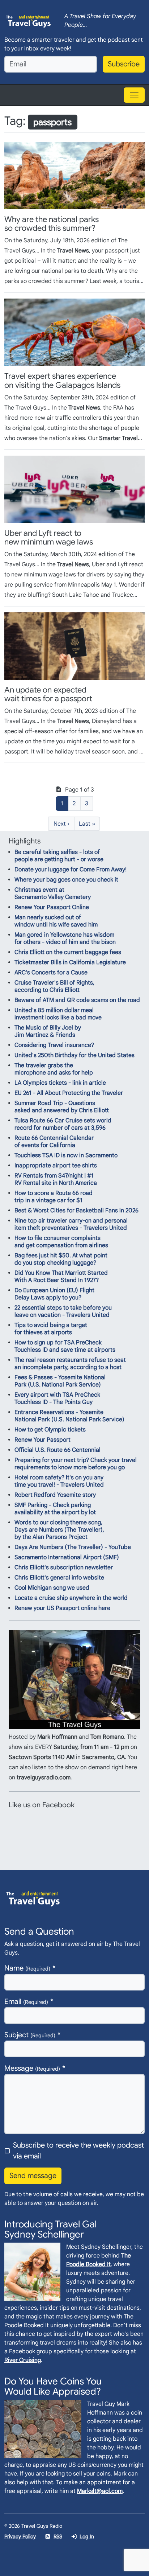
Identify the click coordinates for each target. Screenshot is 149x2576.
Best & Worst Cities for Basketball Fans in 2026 (76, 1211)
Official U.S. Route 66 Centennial (58, 1450)
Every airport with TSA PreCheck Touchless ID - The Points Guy (57, 1398)
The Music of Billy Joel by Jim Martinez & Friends (48, 1031)
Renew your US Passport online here (62, 1608)
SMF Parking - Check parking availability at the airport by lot (55, 1509)
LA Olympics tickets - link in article (60, 1083)
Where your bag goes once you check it (66, 880)
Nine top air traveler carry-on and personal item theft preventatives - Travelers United (71, 1224)
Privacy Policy (20, 2536)
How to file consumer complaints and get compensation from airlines (61, 1242)
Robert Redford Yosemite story (55, 1495)
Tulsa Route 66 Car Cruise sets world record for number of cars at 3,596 (63, 1124)
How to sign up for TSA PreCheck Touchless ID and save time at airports (65, 1346)
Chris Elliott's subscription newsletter (64, 1568)
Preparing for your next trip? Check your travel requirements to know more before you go (76, 1464)
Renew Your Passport (42, 1440)
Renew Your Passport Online (52, 907)
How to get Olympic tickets (50, 1430)
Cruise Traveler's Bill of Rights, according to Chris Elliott (54, 986)
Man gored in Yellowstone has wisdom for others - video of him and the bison (65, 938)
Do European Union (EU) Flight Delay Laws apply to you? (54, 1294)
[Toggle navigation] (134, 95)
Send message (33, 2176)
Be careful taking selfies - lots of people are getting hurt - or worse (59, 856)
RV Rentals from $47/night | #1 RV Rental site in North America (56, 1179)
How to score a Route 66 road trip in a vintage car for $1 (54, 1197)
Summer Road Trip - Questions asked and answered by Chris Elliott (62, 1107)
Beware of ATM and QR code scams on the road (77, 1000)
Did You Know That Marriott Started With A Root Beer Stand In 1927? (61, 1277)
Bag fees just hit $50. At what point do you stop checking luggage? (61, 1259)
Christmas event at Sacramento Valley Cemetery (53, 893)
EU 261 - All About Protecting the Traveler (69, 1093)
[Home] (29, 21)
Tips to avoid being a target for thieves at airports (51, 1329)
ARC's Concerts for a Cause (51, 973)
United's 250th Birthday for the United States (74, 1055)
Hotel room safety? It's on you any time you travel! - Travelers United (59, 1481)
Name (27, 1968)
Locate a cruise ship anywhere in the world (71, 1598)
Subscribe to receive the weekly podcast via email (78, 2151)
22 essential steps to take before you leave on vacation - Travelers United (63, 1311)
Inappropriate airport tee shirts (56, 1166)
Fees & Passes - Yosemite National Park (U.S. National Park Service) (60, 1381)
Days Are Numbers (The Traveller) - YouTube (73, 1547)
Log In (87, 2536)
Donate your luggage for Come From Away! (71, 870)
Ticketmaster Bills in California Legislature (70, 962)
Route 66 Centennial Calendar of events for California (54, 1142)
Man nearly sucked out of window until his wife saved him (56, 921)
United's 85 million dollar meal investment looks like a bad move (58, 1014)
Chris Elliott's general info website (59, 1578)
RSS (58, 2536)
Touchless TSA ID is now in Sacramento (66, 1155)
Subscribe (124, 64)
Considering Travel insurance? (54, 1045)
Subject (30, 2035)
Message (32, 2068)
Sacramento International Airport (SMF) (67, 1557)
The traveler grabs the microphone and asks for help (54, 1069)
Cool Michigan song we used (52, 1588)
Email (26, 2002)
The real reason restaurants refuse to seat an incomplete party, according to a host (70, 1364)
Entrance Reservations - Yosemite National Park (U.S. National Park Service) (69, 1416)
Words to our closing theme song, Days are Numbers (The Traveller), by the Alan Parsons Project (59, 1530)
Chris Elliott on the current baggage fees (68, 952)
